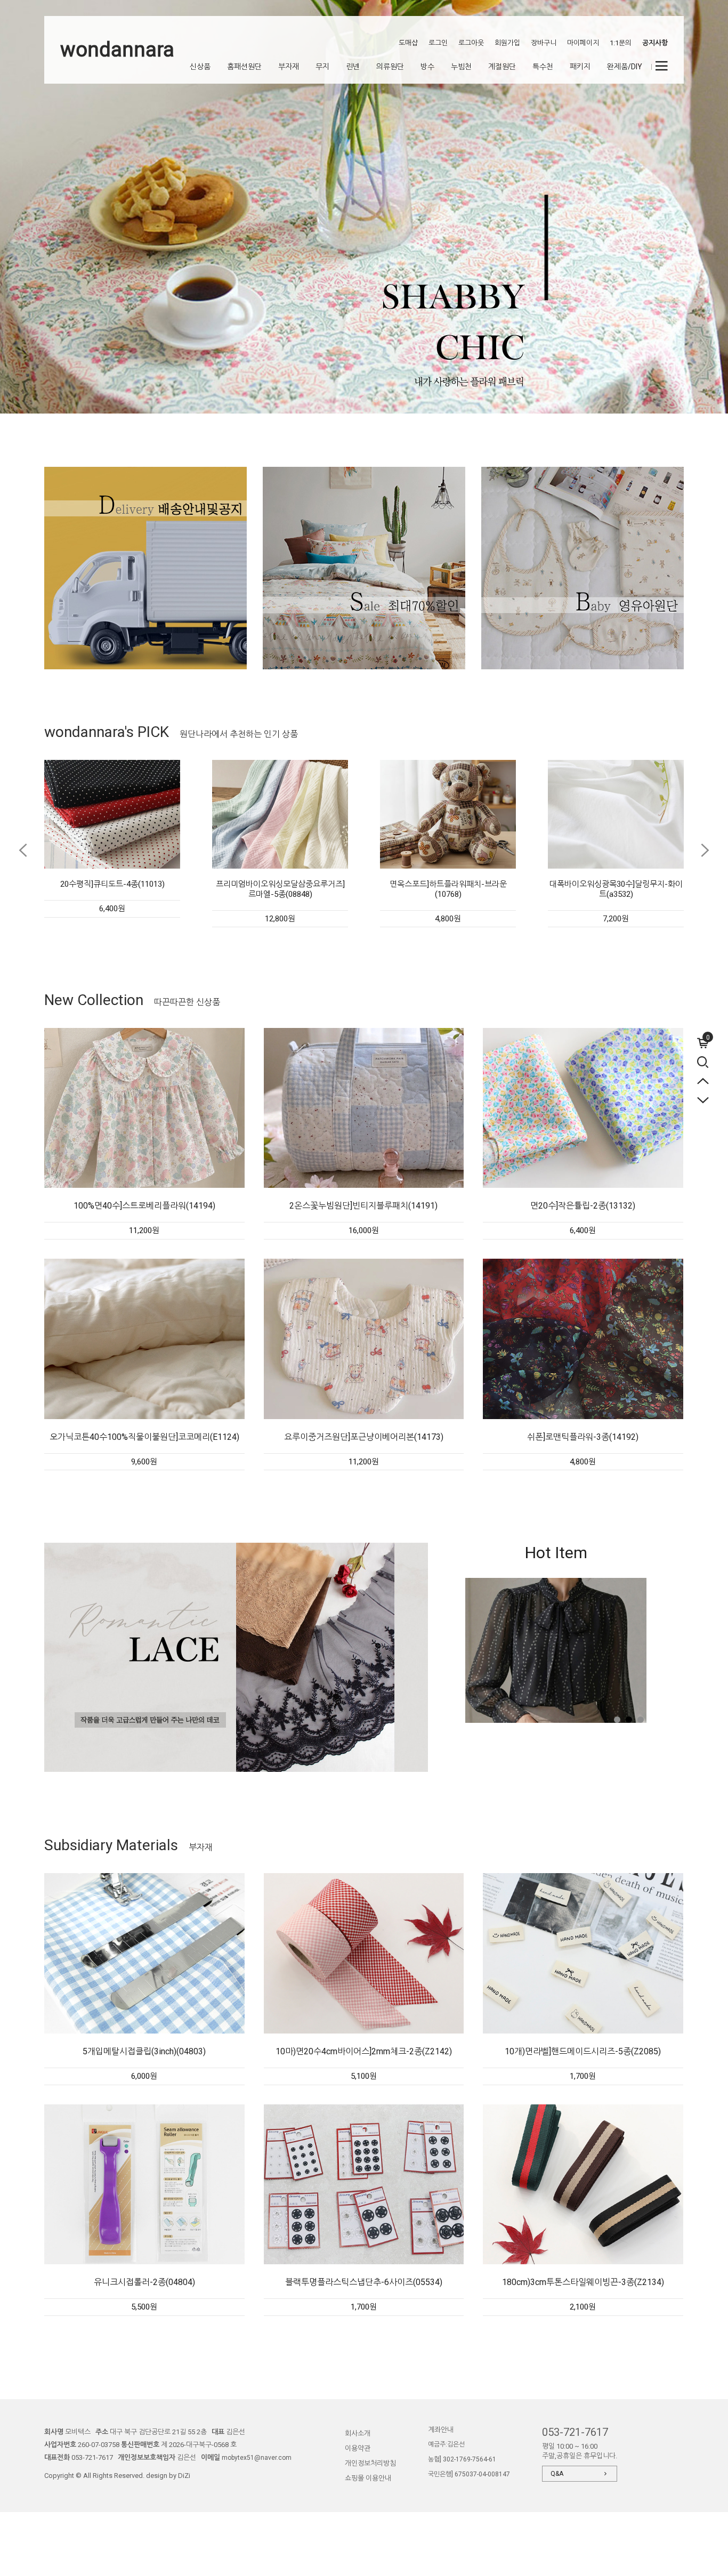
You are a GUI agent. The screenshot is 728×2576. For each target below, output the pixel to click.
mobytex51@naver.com (257, 2458)
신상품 (200, 67)
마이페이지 (583, 43)
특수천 (543, 67)
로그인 (438, 43)
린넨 (353, 67)
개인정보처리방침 (370, 2463)
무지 (322, 67)
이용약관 (358, 2448)
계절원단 (502, 67)
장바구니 (544, 43)
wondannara (117, 50)
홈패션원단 (244, 67)
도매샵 (408, 43)
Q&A (557, 2474)
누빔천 (461, 67)
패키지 (580, 67)
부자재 (289, 67)
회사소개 (358, 2433)
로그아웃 (471, 43)
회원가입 (507, 43)
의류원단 (390, 67)
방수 (427, 67)
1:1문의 (621, 43)
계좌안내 (441, 2430)
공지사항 (655, 43)
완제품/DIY (625, 67)
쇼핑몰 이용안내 (368, 2478)
